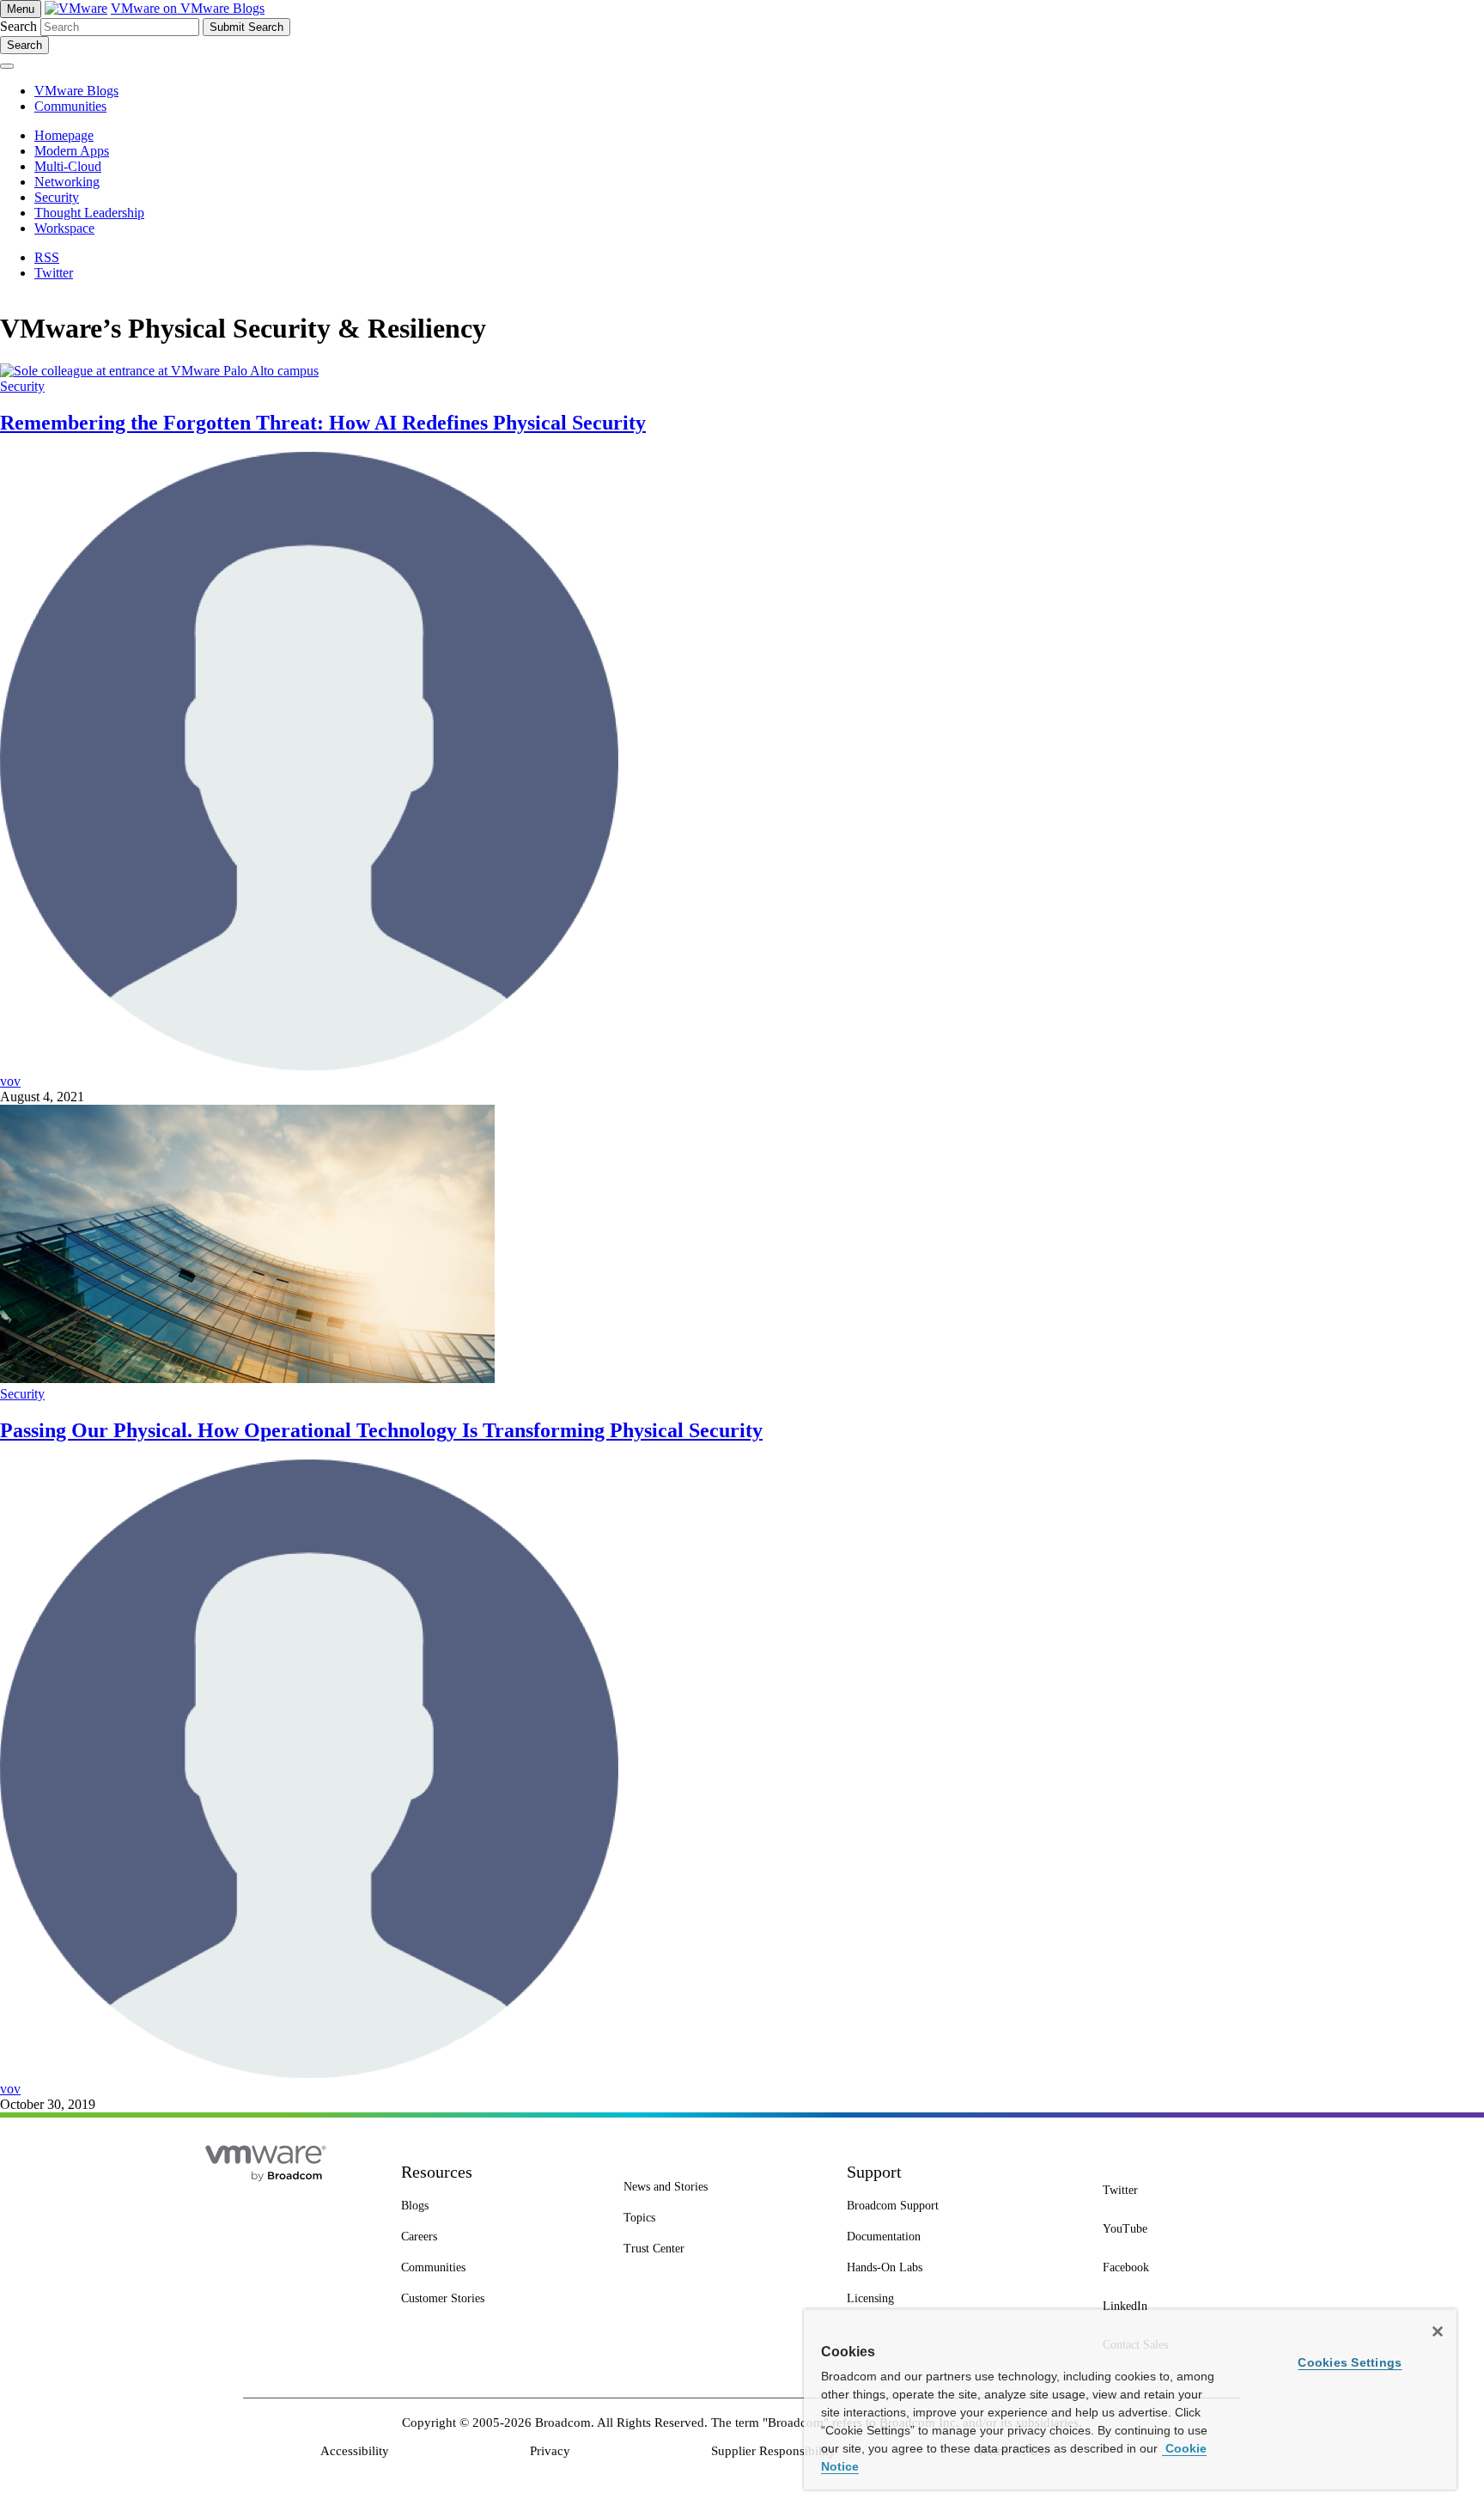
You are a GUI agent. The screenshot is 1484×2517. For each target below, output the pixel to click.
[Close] (1438, 2331)
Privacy (550, 2451)
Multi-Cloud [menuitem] (68, 166)
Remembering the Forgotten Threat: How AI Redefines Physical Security (323, 423)
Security (22, 386)
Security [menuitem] (57, 197)
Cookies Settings (1350, 2362)
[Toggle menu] (7, 66)
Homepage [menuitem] (64, 135)
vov (10, 1081)
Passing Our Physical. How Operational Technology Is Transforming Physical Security (381, 1430)
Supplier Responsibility (773, 2451)
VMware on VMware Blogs (188, 8)
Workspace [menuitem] (64, 228)
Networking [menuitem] (67, 182)
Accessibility (355, 2451)
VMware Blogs (76, 91)
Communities (70, 106)
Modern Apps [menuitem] (72, 151)
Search (18, 26)
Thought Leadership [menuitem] (89, 213)
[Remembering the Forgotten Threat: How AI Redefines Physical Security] (159, 371)
